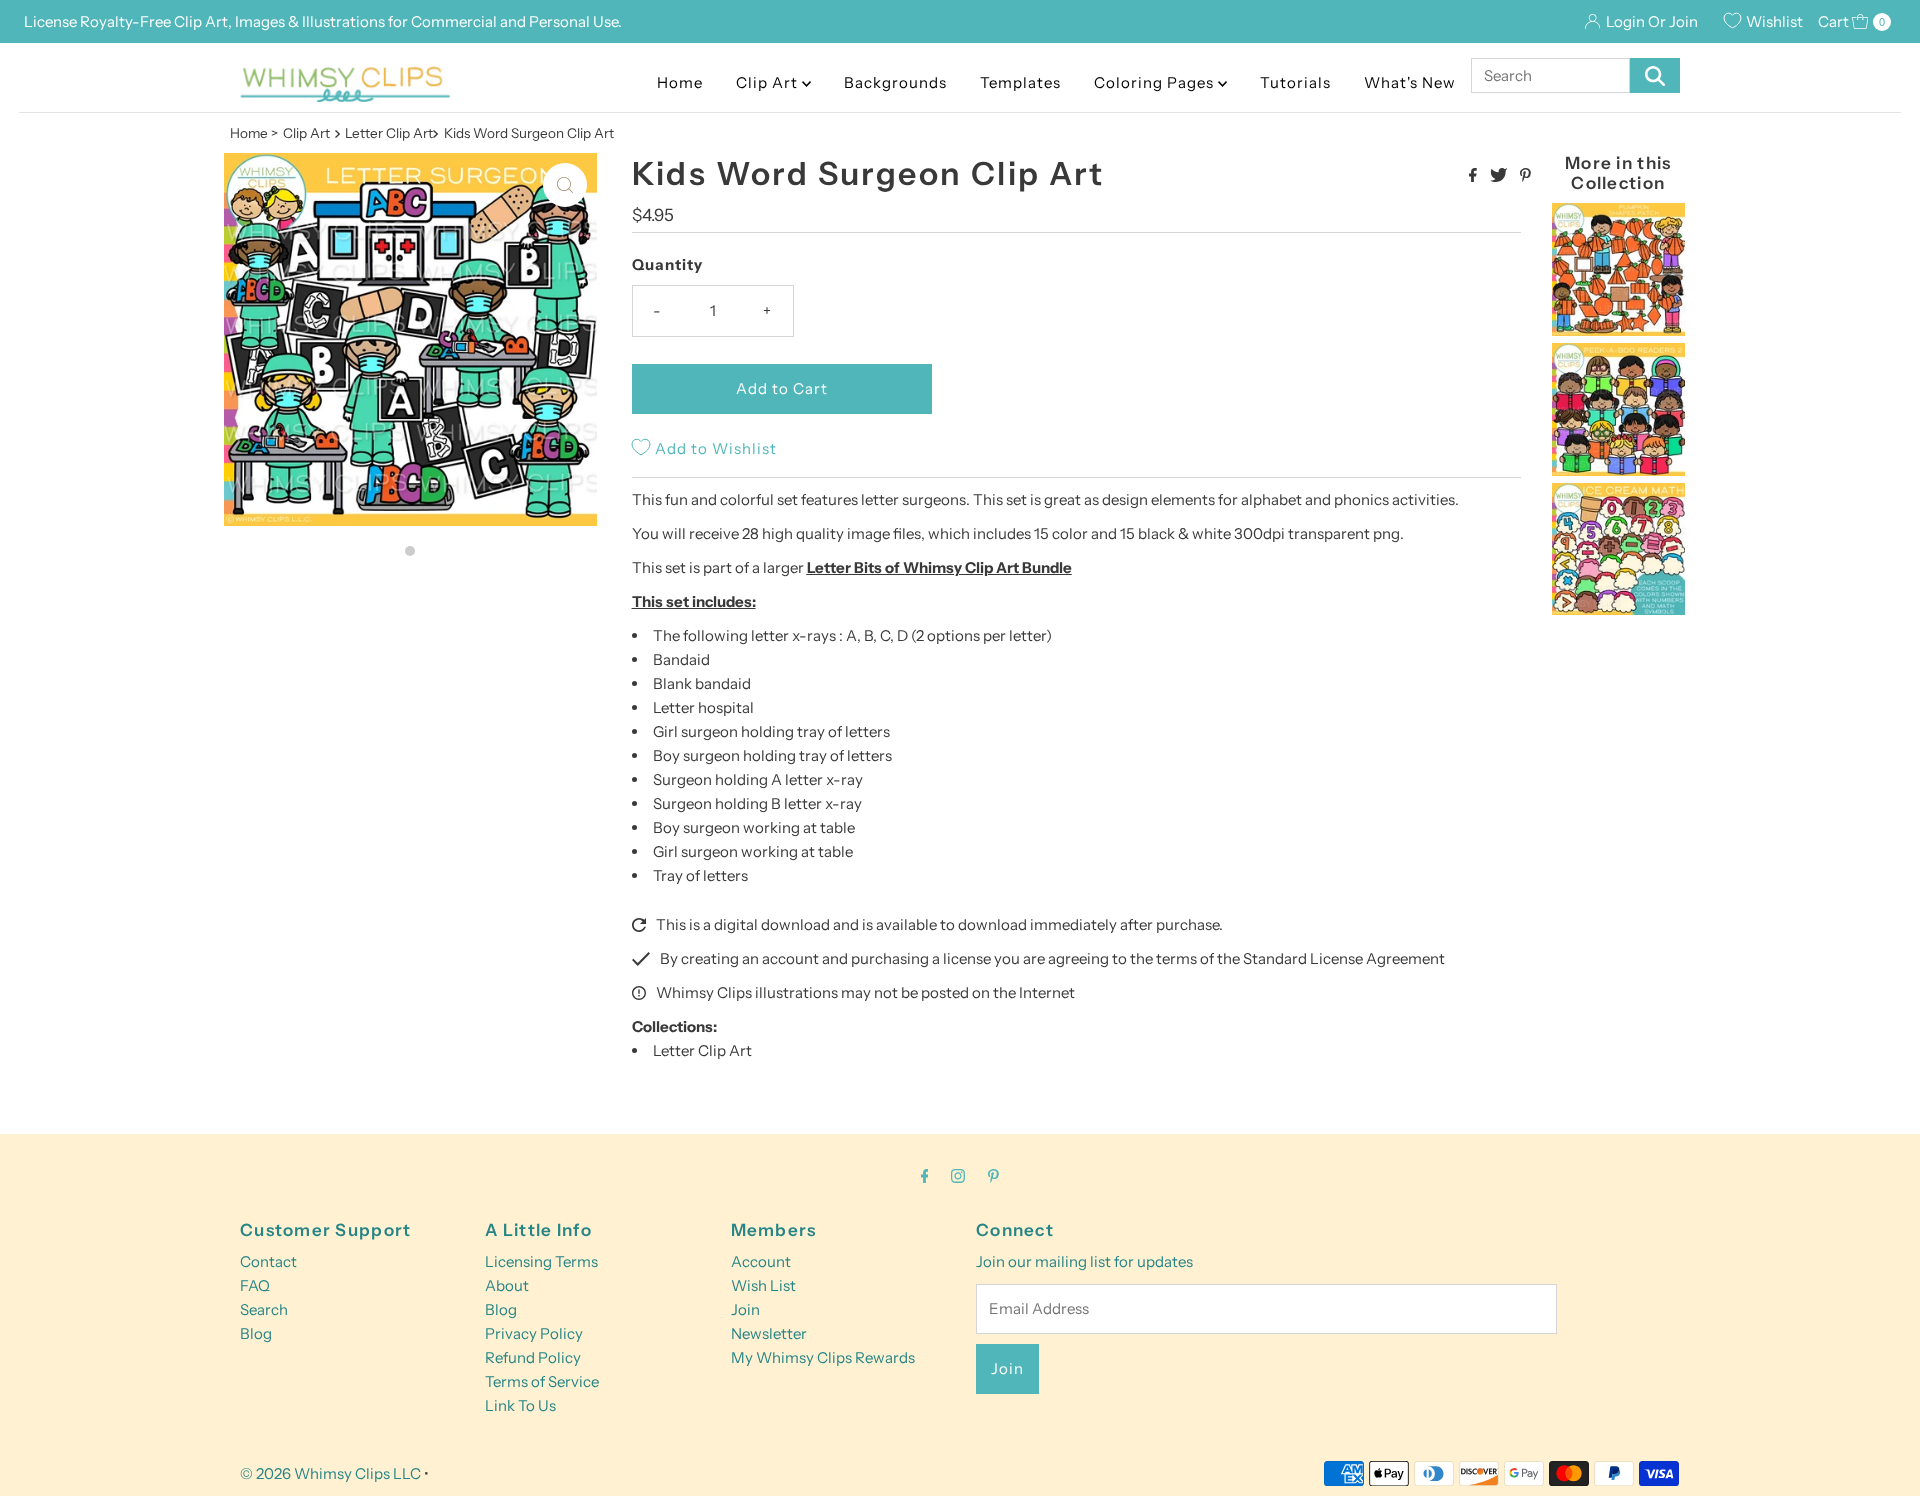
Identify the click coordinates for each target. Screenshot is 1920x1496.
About (507, 1285)
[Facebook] (925, 1176)
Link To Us (520, 1405)
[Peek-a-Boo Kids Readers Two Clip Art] (1618, 470)
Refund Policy (533, 1357)
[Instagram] (958, 1176)
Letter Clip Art (702, 1050)
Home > (254, 133)
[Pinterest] (993, 1176)
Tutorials (1295, 82)
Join (745, 1309)
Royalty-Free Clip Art (154, 21)
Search (264, 1309)
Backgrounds (895, 82)
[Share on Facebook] (1474, 176)
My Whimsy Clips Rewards (823, 1357)
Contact (268, 1261)
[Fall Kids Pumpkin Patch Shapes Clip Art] (1618, 330)
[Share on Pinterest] (1525, 176)
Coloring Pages (1156, 82)
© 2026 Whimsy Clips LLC (330, 1473)
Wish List (763, 1285)
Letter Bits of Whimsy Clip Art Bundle (939, 567)
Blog (256, 1333)
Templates (1020, 82)
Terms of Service (542, 1381)
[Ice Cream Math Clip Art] (1618, 609)
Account (761, 1261)
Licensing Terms (541, 1261)
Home (680, 82)
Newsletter (769, 1333)
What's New (1410, 82)
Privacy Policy (534, 1333)
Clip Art (769, 82)
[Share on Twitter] (1500, 176)
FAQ (255, 1285)
